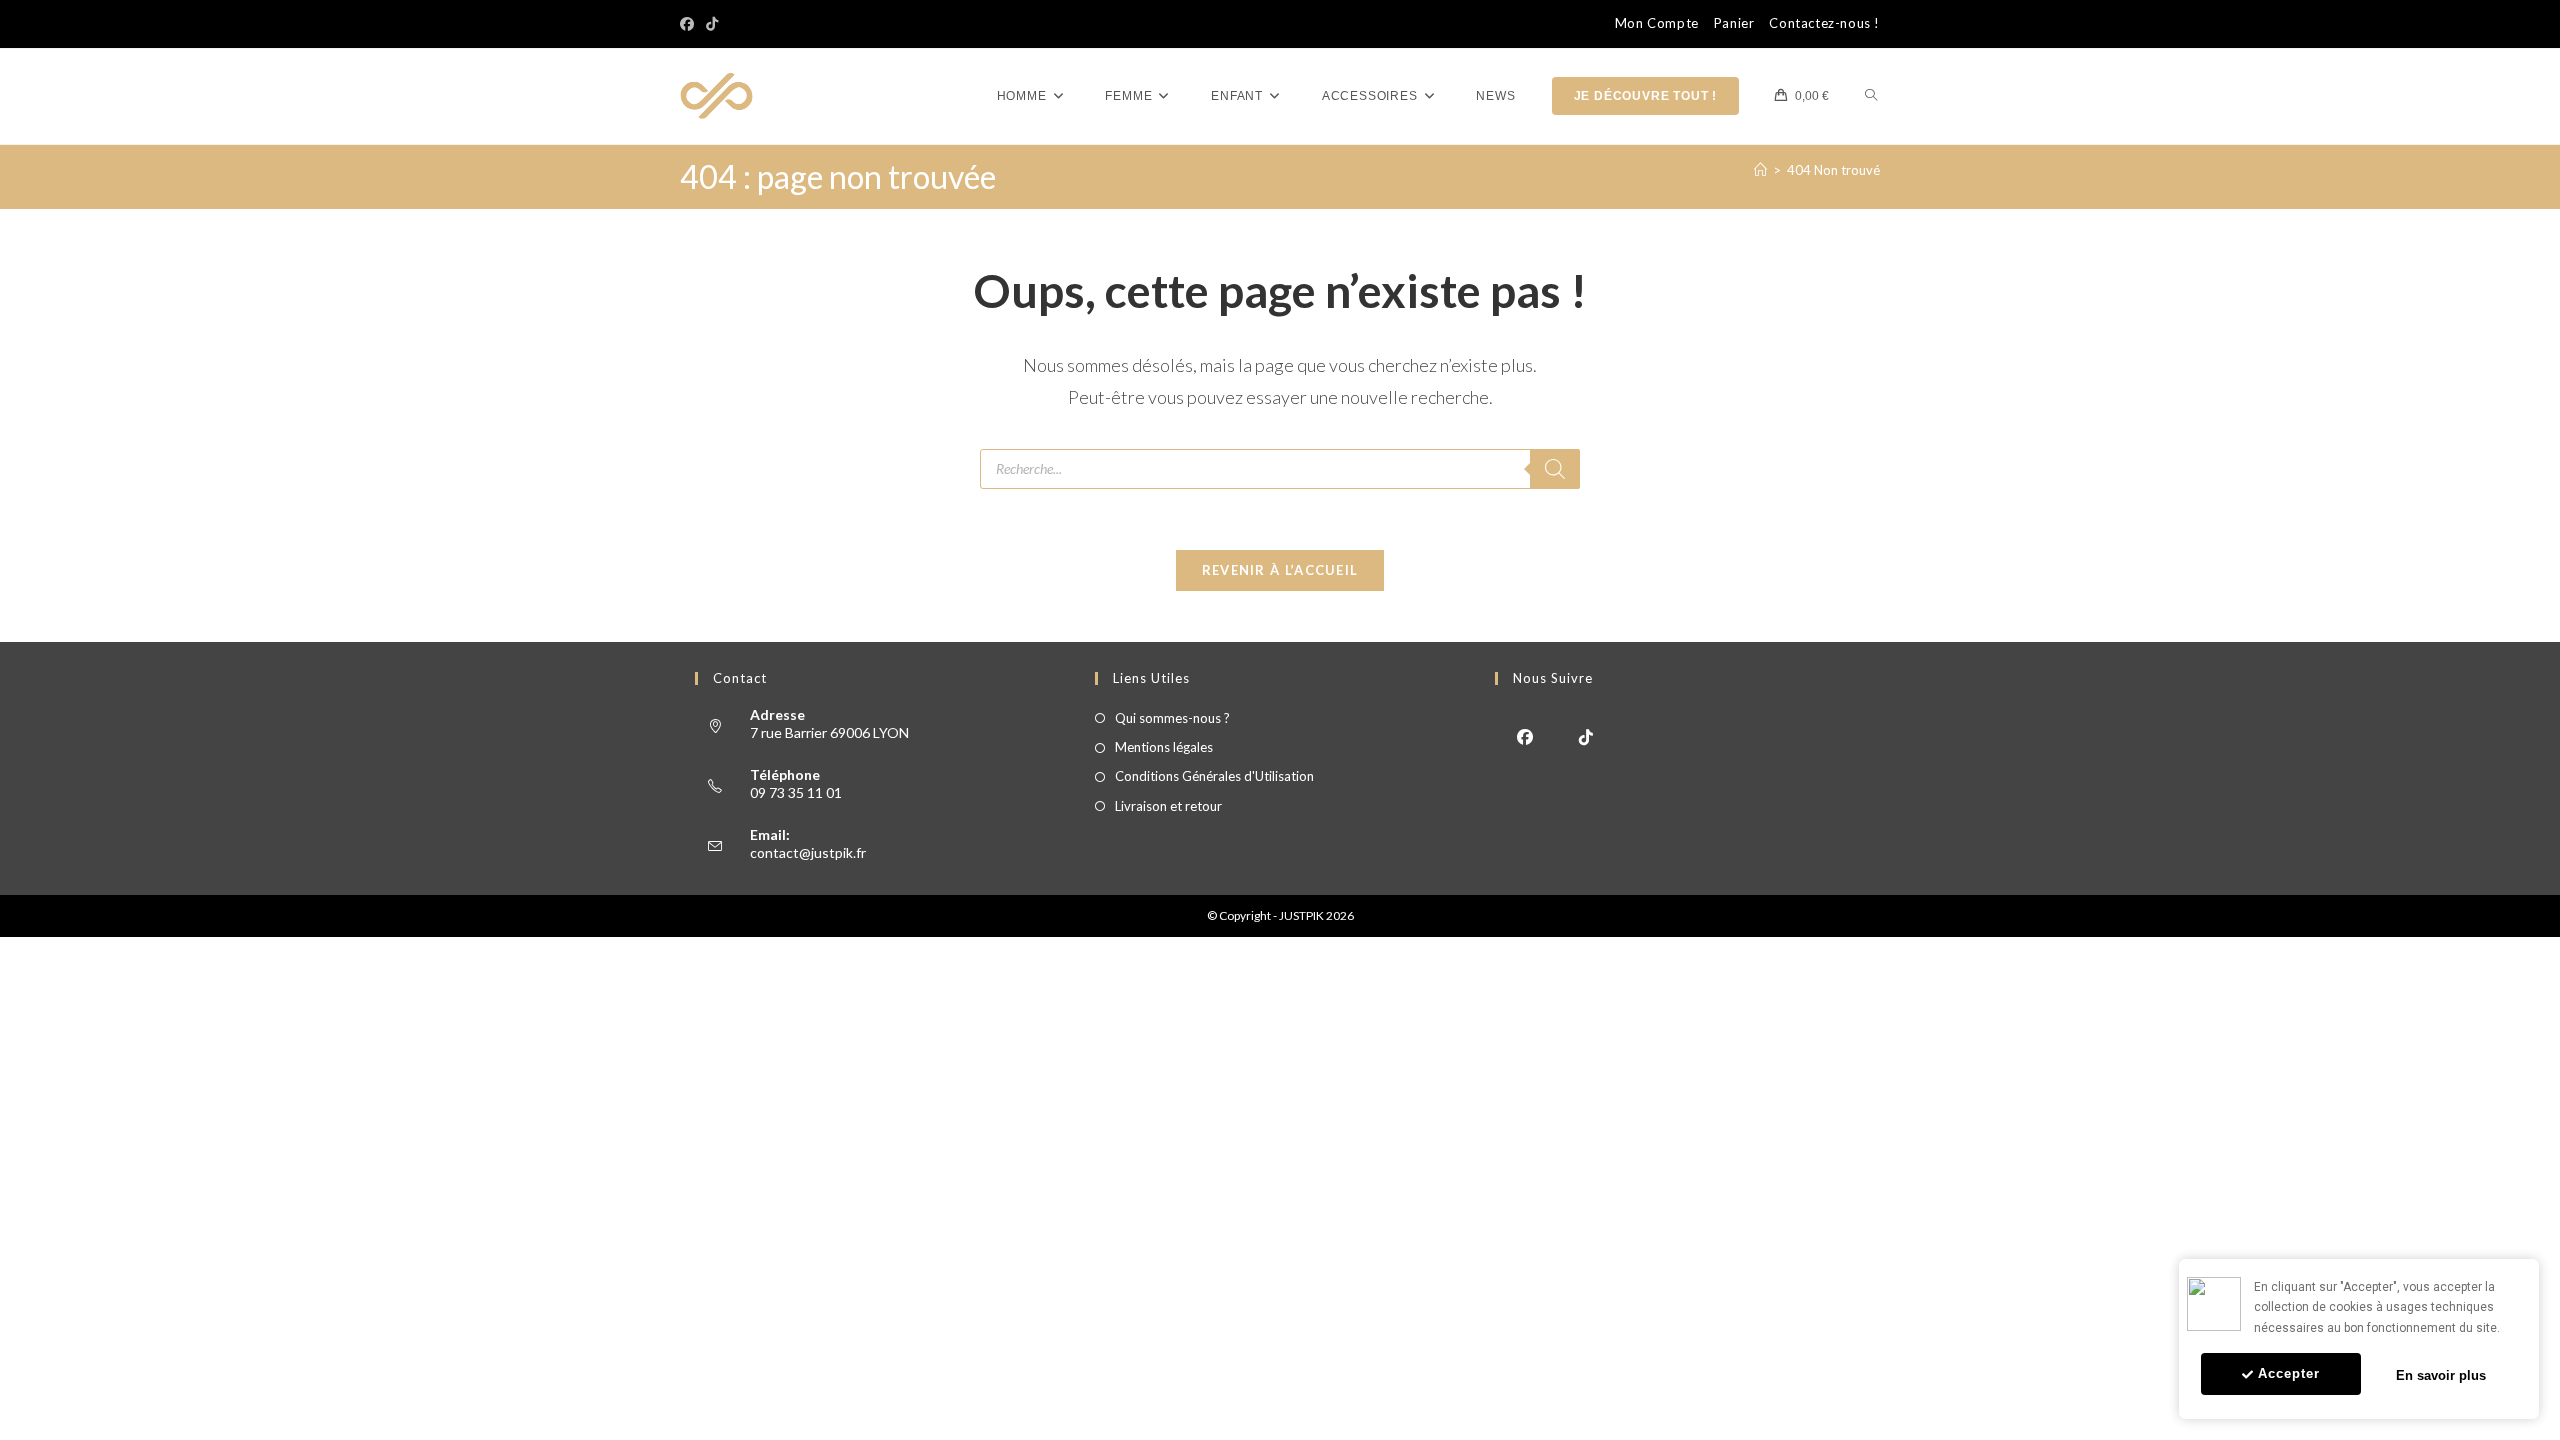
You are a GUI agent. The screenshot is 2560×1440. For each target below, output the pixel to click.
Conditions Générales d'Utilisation (1214, 776)
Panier (1734, 23)
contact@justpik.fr (808, 852)
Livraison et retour (1168, 806)
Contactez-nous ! (1824, 23)
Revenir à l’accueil (1280, 570)
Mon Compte (1657, 23)
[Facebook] (690, 24)
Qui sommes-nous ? (1172, 718)
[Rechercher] (1555, 469)
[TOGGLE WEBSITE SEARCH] (1871, 96)
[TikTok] (712, 24)
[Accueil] (1760, 170)
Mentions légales (1164, 747)
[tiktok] (1586, 735)
